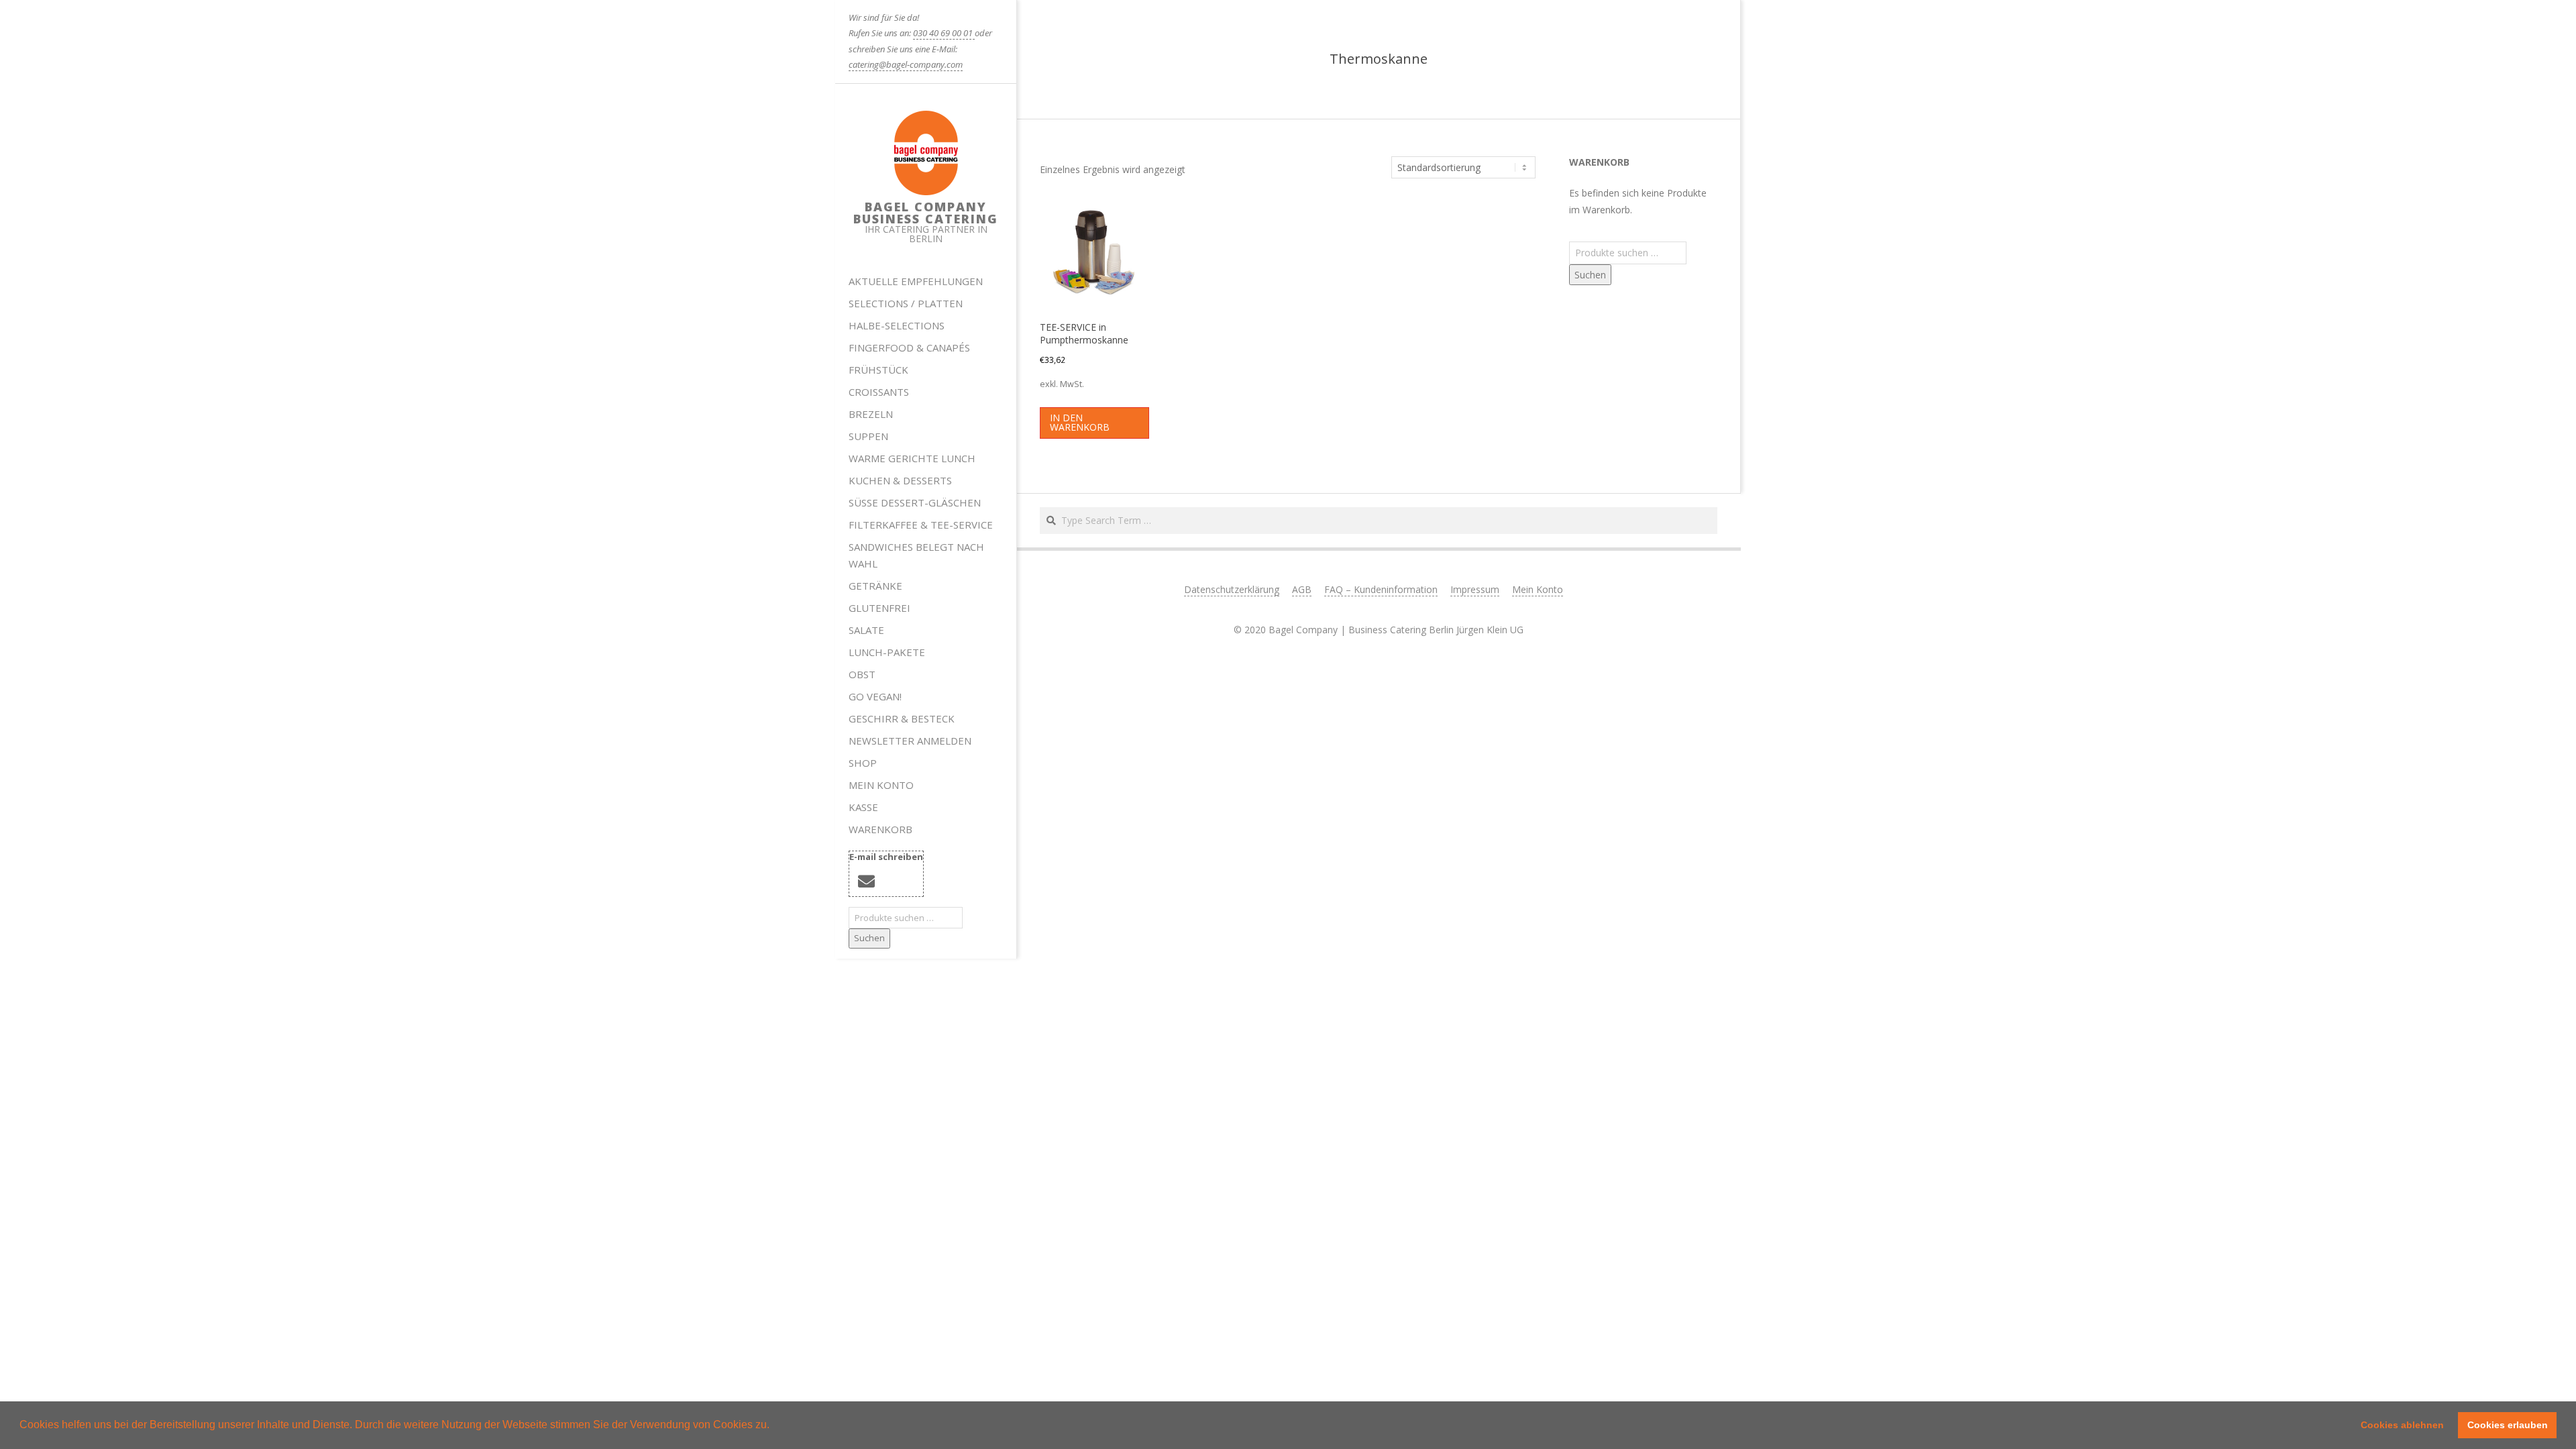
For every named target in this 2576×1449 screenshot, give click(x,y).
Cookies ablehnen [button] (2402, 1425)
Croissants (879, 392)
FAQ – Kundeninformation (1381, 589)
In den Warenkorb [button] (1080, 422)
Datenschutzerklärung (1232, 589)
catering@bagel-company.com (906, 64)
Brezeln (871, 414)
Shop (863, 763)
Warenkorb (880, 829)
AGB (1302, 589)
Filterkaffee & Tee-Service (921, 525)
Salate (866, 630)
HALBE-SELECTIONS (897, 325)
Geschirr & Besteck (902, 718)
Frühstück (878, 370)
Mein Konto (881, 785)
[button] (774, 1426)
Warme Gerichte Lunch (912, 458)
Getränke (875, 586)
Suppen (868, 436)
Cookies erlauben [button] (2508, 1425)
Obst (862, 674)
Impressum (1475, 589)
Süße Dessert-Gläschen (915, 502)
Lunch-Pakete (887, 652)
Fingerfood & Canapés (909, 347)
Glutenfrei (879, 608)
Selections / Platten (906, 303)
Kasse (863, 807)
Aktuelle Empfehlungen (916, 281)
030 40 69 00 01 (944, 33)
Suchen (869, 938)
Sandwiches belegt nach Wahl (916, 555)
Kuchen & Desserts (900, 480)
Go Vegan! (875, 696)
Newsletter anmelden (910, 741)
